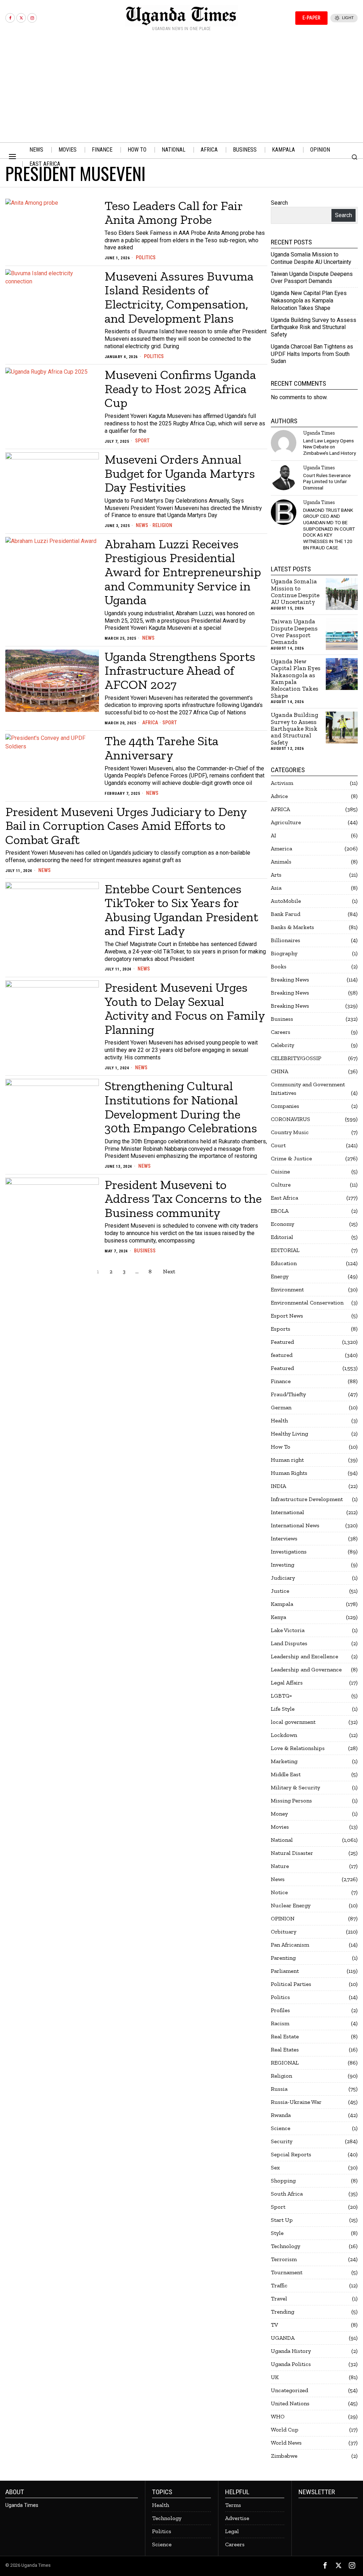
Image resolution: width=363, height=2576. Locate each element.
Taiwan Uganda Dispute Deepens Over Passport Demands (312, 278)
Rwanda (281, 2115)
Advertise (237, 2518)
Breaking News (290, 980)
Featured (282, 1342)
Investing (283, 1565)
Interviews (284, 1538)
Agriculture (286, 822)
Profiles (280, 2010)
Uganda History (291, 2351)
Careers (281, 1032)
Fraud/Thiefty (288, 1394)
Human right (287, 1460)
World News (286, 2443)
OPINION (283, 1918)
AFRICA (150, 723)
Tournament (287, 2272)
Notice (279, 1892)
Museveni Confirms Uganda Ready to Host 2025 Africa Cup (180, 389)
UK (275, 2377)
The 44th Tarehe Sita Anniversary (161, 748)
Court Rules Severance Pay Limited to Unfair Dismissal (327, 482)
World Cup (285, 2430)
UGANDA (283, 2338)
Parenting (283, 1958)
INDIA (278, 1486)
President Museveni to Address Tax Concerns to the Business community (183, 1199)
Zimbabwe (284, 2456)
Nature (280, 1866)
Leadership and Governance (306, 1669)
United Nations (290, 2403)
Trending (283, 2312)
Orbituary (284, 1932)
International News (295, 1525)
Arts (276, 875)
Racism (280, 2023)
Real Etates (285, 2050)
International (287, 1512)
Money (279, 1814)
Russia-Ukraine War (296, 2102)
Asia (276, 888)
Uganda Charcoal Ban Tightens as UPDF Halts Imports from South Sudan (312, 354)
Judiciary (283, 1578)
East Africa (284, 1198)
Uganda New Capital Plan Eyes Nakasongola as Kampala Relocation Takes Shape (309, 301)
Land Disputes (289, 1643)
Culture (281, 1185)
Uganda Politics (291, 2364)
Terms (233, 2505)
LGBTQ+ (281, 1696)
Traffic (279, 2285)
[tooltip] (10, 18)
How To (281, 1447)
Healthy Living (289, 1434)
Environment (287, 1289)
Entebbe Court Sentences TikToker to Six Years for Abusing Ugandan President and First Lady (181, 910)
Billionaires (286, 940)
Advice (279, 796)
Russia (279, 2089)
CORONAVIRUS (291, 1119)
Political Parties (291, 1984)
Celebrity (283, 1045)
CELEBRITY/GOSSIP (296, 1058)
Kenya (278, 1617)
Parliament (285, 1971)
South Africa (287, 2194)
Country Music (290, 1132)
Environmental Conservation (307, 1303)
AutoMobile (286, 901)
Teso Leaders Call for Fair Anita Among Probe (174, 213)
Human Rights (289, 1473)
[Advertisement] (181, 89)
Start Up (282, 2220)
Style (277, 2233)
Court (278, 1145)
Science (281, 2128)
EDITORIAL (285, 1250)
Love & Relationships (298, 1748)
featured (282, 1355)
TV (274, 2325)
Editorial (282, 1237)
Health (279, 1420)
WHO (278, 2416)
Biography (284, 953)
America (281, 848)
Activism (282, 783)
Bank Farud (286, 914)
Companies (285, 1106)
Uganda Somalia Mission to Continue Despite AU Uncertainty (311, 258)
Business (145, 1251)
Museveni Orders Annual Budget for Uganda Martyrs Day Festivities (180, 473)
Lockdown (284, 1735)
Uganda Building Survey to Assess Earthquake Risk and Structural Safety (314, 327)
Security (282, 2141)
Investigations (289, 1552)
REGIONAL (285, 2063)
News (142, 525)
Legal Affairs (287, 1683)
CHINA (280, 1071)
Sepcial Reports (291, 2154)
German (281, 1407)
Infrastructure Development (307, 1499)
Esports (281, 1329)
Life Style (283, 1709)
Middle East (286, 1774)
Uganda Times (319, 433)
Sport (142, 441)
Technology (286, 2246)
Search (279, 203)
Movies (280, 1827)
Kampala (282, 1604)
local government (293, 1722)
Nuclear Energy (291, 1905)
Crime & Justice (291, 1158)
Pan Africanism (290, 1945)
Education (284, 1263)
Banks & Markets (292, 927)
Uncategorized (289, 2390)
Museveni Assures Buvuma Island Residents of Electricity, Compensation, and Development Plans (179, 297)
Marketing (284, 1761)
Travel (279, 2298)
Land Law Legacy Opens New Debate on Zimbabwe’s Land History (330, 447)
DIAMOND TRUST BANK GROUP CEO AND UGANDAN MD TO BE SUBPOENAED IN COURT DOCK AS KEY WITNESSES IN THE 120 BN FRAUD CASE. (329, 529)
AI (273, 835)
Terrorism (284, 2259)
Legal (232, 2531)
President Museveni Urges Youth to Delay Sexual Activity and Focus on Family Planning (185, 1008)
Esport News (287, 1316)
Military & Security (295, 1787)
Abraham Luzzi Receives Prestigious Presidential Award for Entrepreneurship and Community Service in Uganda (183, 572)
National (282, 1840)
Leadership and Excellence (305, 1656)
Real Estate (285, 2036)
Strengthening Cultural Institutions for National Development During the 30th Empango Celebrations (181, 1107)
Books (279, 966)
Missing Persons (291, 1801)
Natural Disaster (292, 1853)
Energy (280, 1276)
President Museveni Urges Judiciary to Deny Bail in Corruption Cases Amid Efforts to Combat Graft (126, 826)
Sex (275, 2167)
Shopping (283, 2181)
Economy (283, 1224)
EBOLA (280, 1211)
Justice (280, 1591)
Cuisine (280, 1171)
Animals (281, 862)
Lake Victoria (288, 1630)
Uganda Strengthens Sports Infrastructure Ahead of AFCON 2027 (180, 671)
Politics (146, 257)
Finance (281, 1381)
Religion (162, 525)
